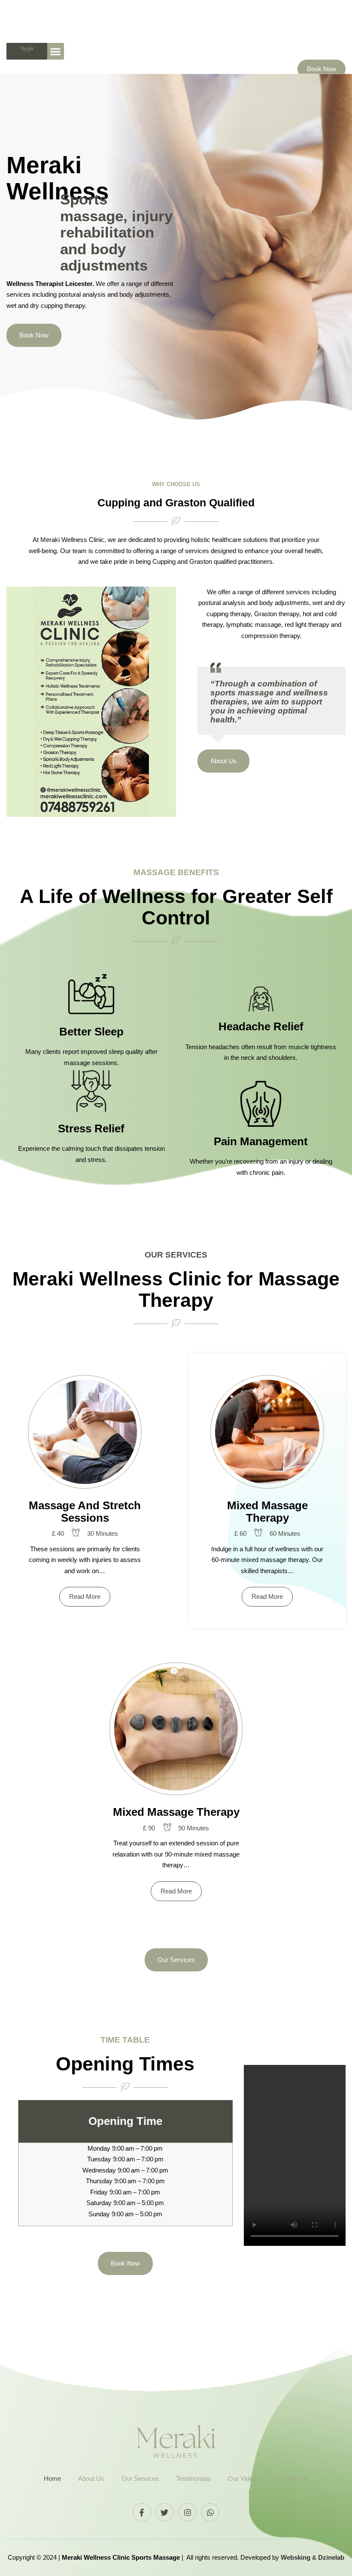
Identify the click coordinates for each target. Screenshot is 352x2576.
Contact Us (293, 2478)
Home (52, 2478)
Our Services (140, 2478)
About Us (91, 2478)
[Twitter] (165, 2512)
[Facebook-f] (142, 2512)
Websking (296, 2557)
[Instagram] (187, 2512)
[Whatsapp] (210, 2512)
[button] (56, 51)
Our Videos (244, 2478)
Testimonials (193, 2478)
